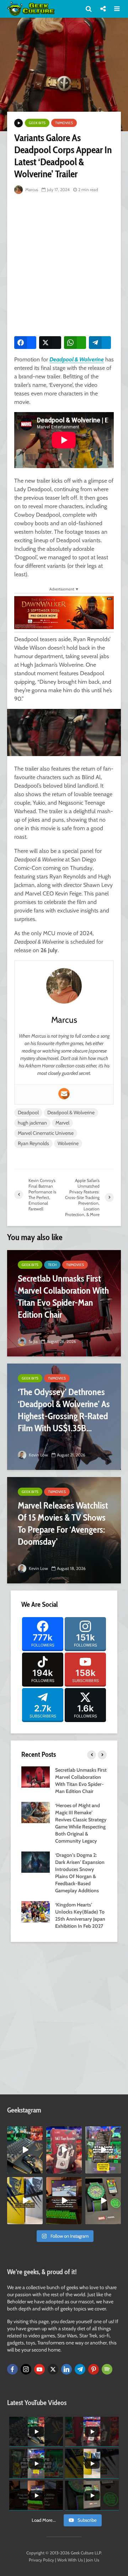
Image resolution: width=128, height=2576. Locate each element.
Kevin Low (38, 1455)
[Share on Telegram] (100, 343)
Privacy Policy (41, 2560)
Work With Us (70, 2560)
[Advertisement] (64, 263)
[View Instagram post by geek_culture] (38, 2169)
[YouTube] (39, 2369)
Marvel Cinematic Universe (46, 1133)
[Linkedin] (66, 2369)
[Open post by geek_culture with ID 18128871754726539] (25, 2201)
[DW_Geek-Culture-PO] (64, 612)
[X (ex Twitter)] (53, 2369)
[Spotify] (107, 2369)
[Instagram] (26, 2369)
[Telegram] (80, 2369)
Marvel (62, 1123)
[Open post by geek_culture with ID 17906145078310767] (64, 2150)
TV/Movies (64, 123)
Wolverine (68, 1143)
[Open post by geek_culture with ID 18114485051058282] (103, 2201)
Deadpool (28, 1112)
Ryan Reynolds (33, 1143)
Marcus (31, 190)
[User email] (64, 1094)
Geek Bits (37, 123)
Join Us (93, 2560)
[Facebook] (12, 2369)
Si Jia (33, 1341)
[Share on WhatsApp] (75, 343)
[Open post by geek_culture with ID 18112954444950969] (103, 2150)
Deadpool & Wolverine (71, 1112)
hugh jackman (32, 1123)
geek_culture (25, 2132)
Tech (52, 1265)
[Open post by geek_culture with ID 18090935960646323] (64, 2201)
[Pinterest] (94, 2369)
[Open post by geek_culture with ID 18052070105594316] (25, 2150)
